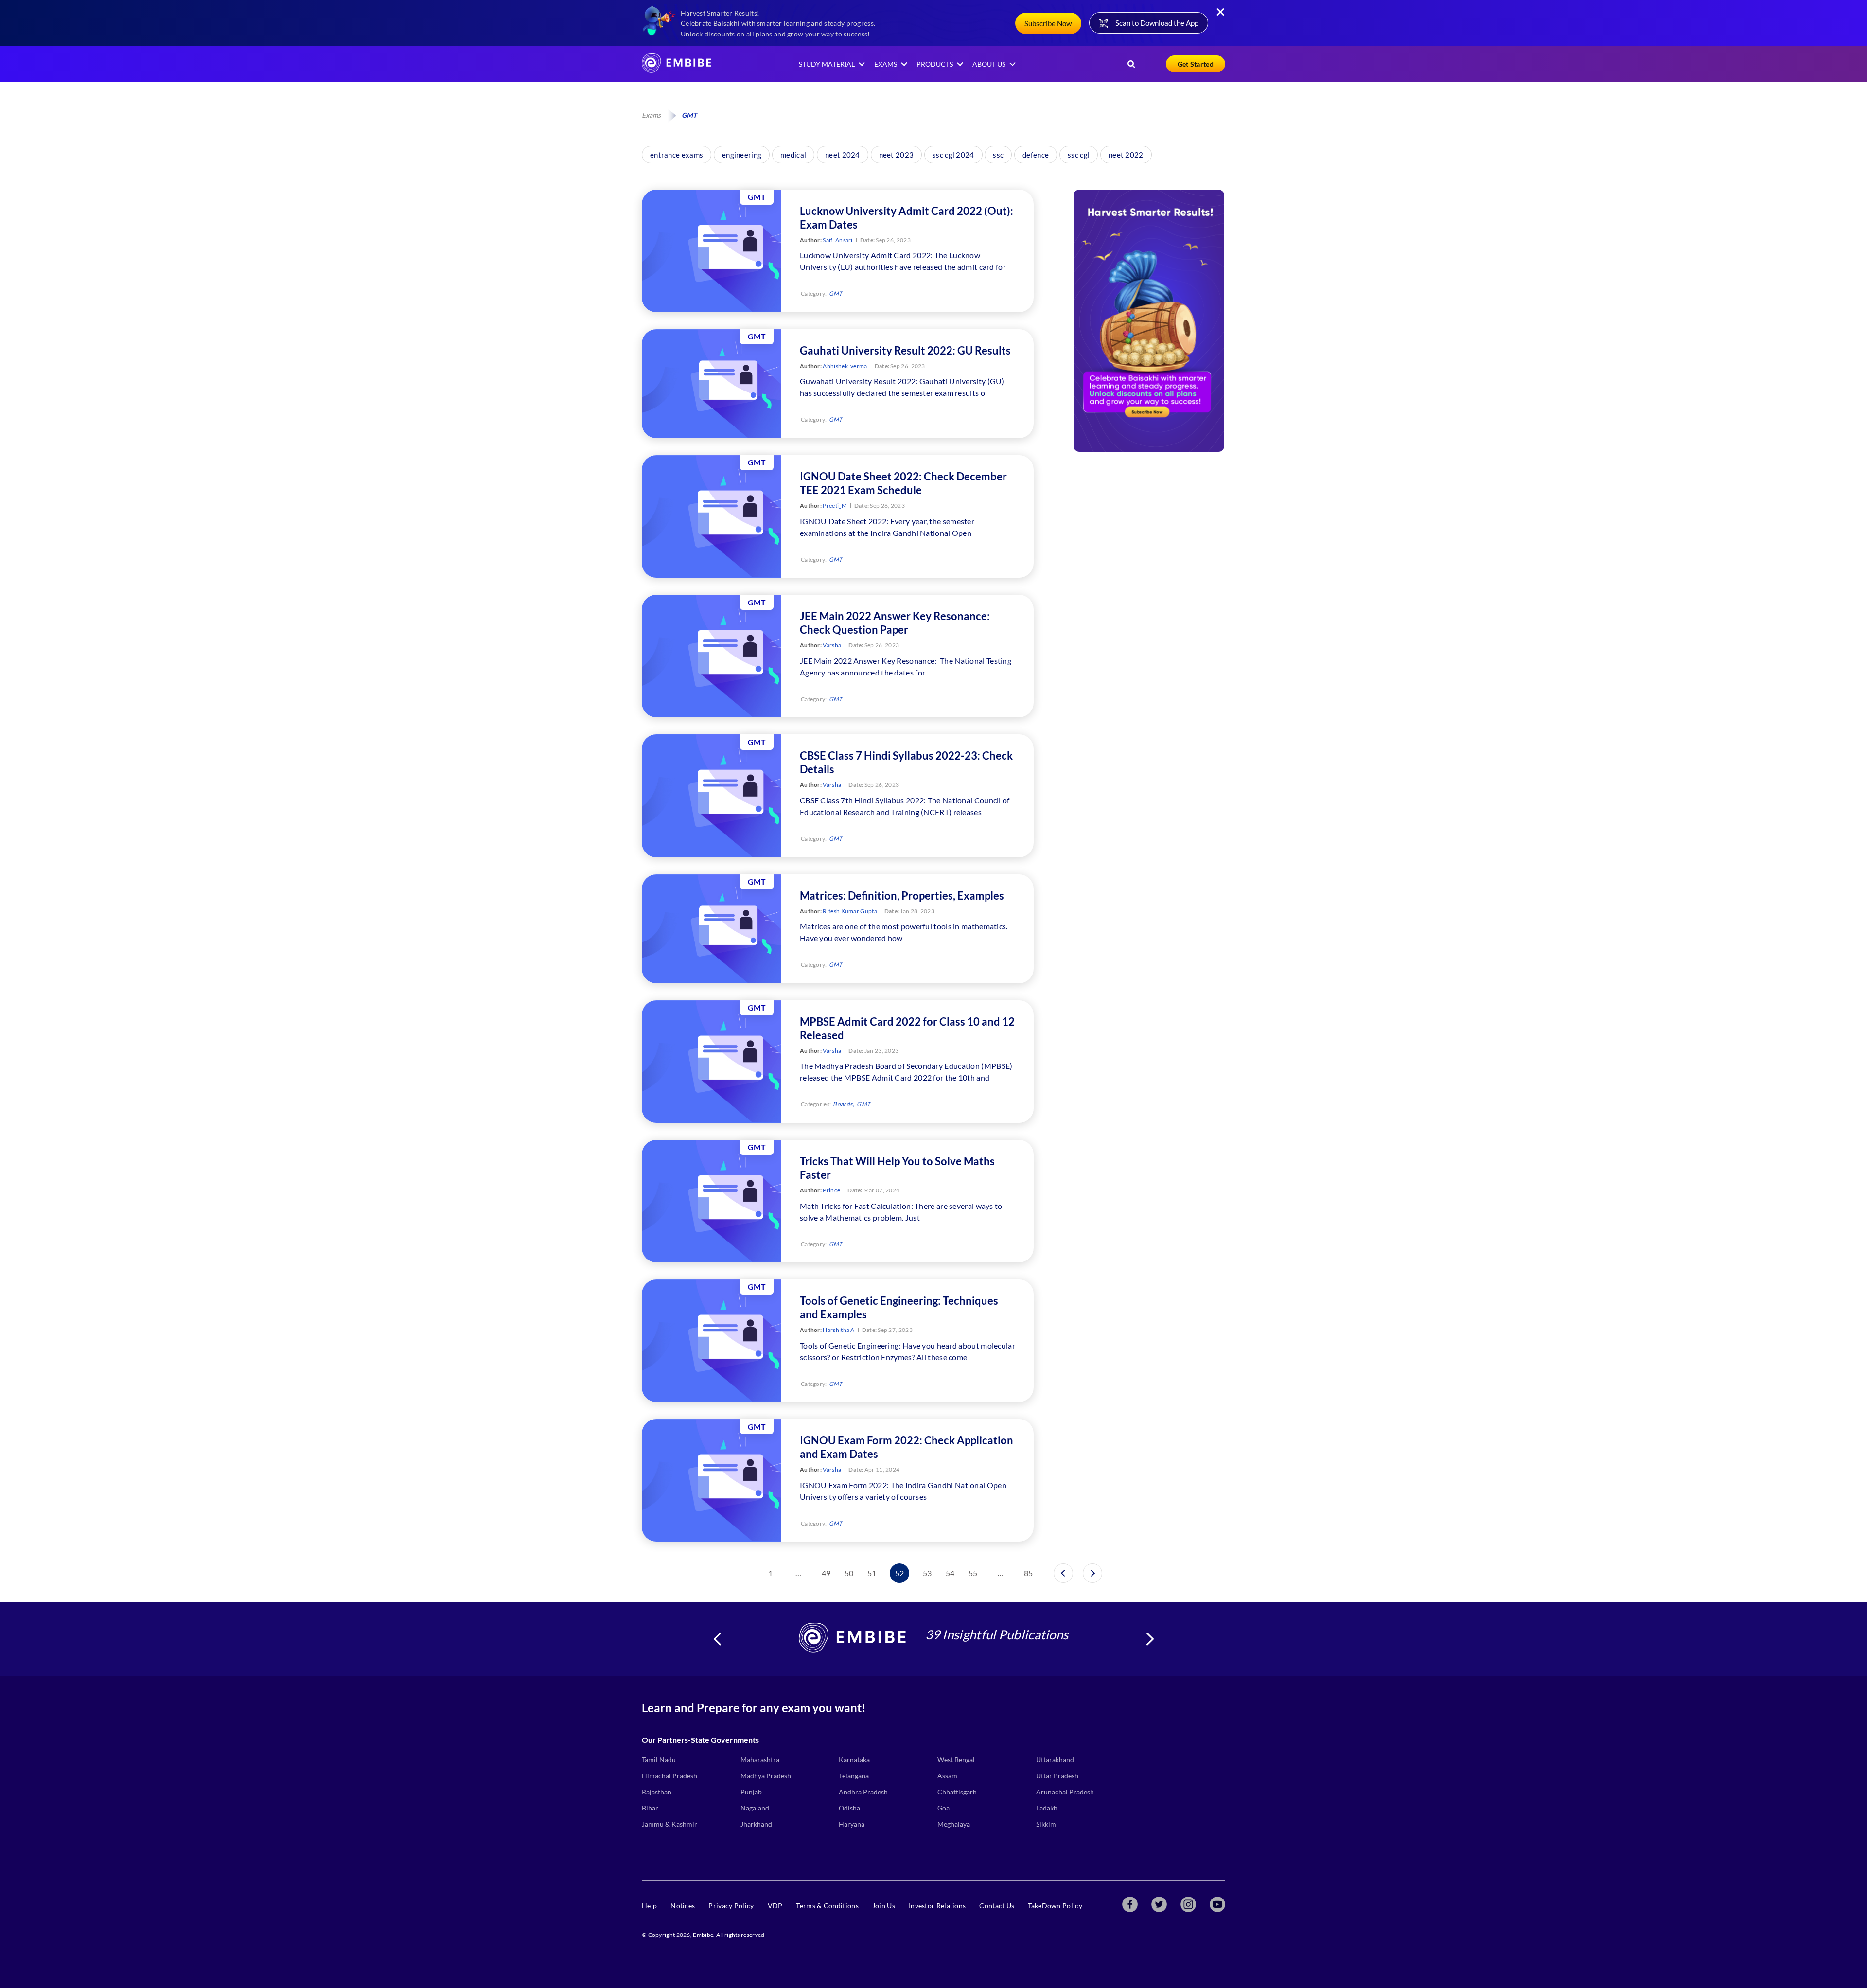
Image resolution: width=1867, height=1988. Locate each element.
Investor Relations (937, 1906)
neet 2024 (843, 155)
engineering (742, 155)
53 (927, 1573)
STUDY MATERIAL (827, 64)
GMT (836, 293)
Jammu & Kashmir (669, 1824)
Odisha (849, 1808)
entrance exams (677, 155)
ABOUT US (989, 64)
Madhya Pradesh (766, 1776)
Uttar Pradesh (1057, 1776)
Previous (717, 1639)
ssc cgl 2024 (953, 155)
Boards (843, 1104)
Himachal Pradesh (669, 1776)
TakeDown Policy (1055, 1906)
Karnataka (854, 1760)
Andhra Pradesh (863, 1792)
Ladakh (1047, 1808)
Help (649, 1906)
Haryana (852, 1824)
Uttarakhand (1055, 1760)
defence (1036, 155)
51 (872, 1573)
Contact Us (997, 1906)
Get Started (1196, 64)
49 (826, 1573)
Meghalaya (954, 1824)
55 (973, 1573)
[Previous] (1063, 1573)
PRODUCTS (935, 64)
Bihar (650, 1808)
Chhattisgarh (957, 1792)
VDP (775, 1906)
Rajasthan (657, 1792)
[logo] (677, 70)
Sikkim (1046, 1824)
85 (1029, 1573)
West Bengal (956, 1760)
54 (950, 1573)
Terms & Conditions (827, 1906)
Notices (683, 1906)
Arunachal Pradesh (1065, 1792)
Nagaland (755, 1808)
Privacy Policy (731, 1906)
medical (793, 155)
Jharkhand (756, 1824)
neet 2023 (897, 155)
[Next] (1092, 1573)
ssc (998, 155)
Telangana (854, 1776)
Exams (651, 115)
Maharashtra (760, 1760)
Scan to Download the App (1157, 23)
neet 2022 (1126, 155)
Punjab (751, 1792)
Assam (947, 1776)
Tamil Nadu (659, 1760)
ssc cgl (1079, 155)
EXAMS (886, 64)
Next (1150, 1639)
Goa (943, 1808)
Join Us (884, 1906)
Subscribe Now (1048, 23)
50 (849, 1573)
